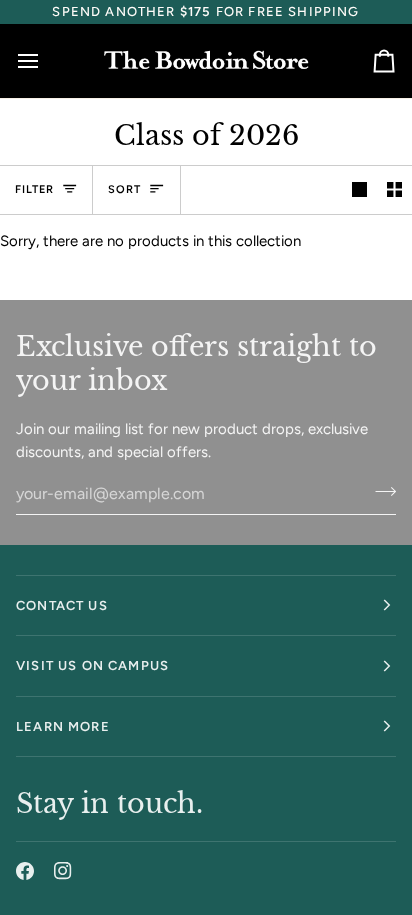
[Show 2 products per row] (394, 190)
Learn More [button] (63, 726)
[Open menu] (46, 60)
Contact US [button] (62, 605)
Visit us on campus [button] (92, 665)
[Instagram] (63, 871)
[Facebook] (25, 871)
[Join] (379, 491)
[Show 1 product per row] (359, 190)
